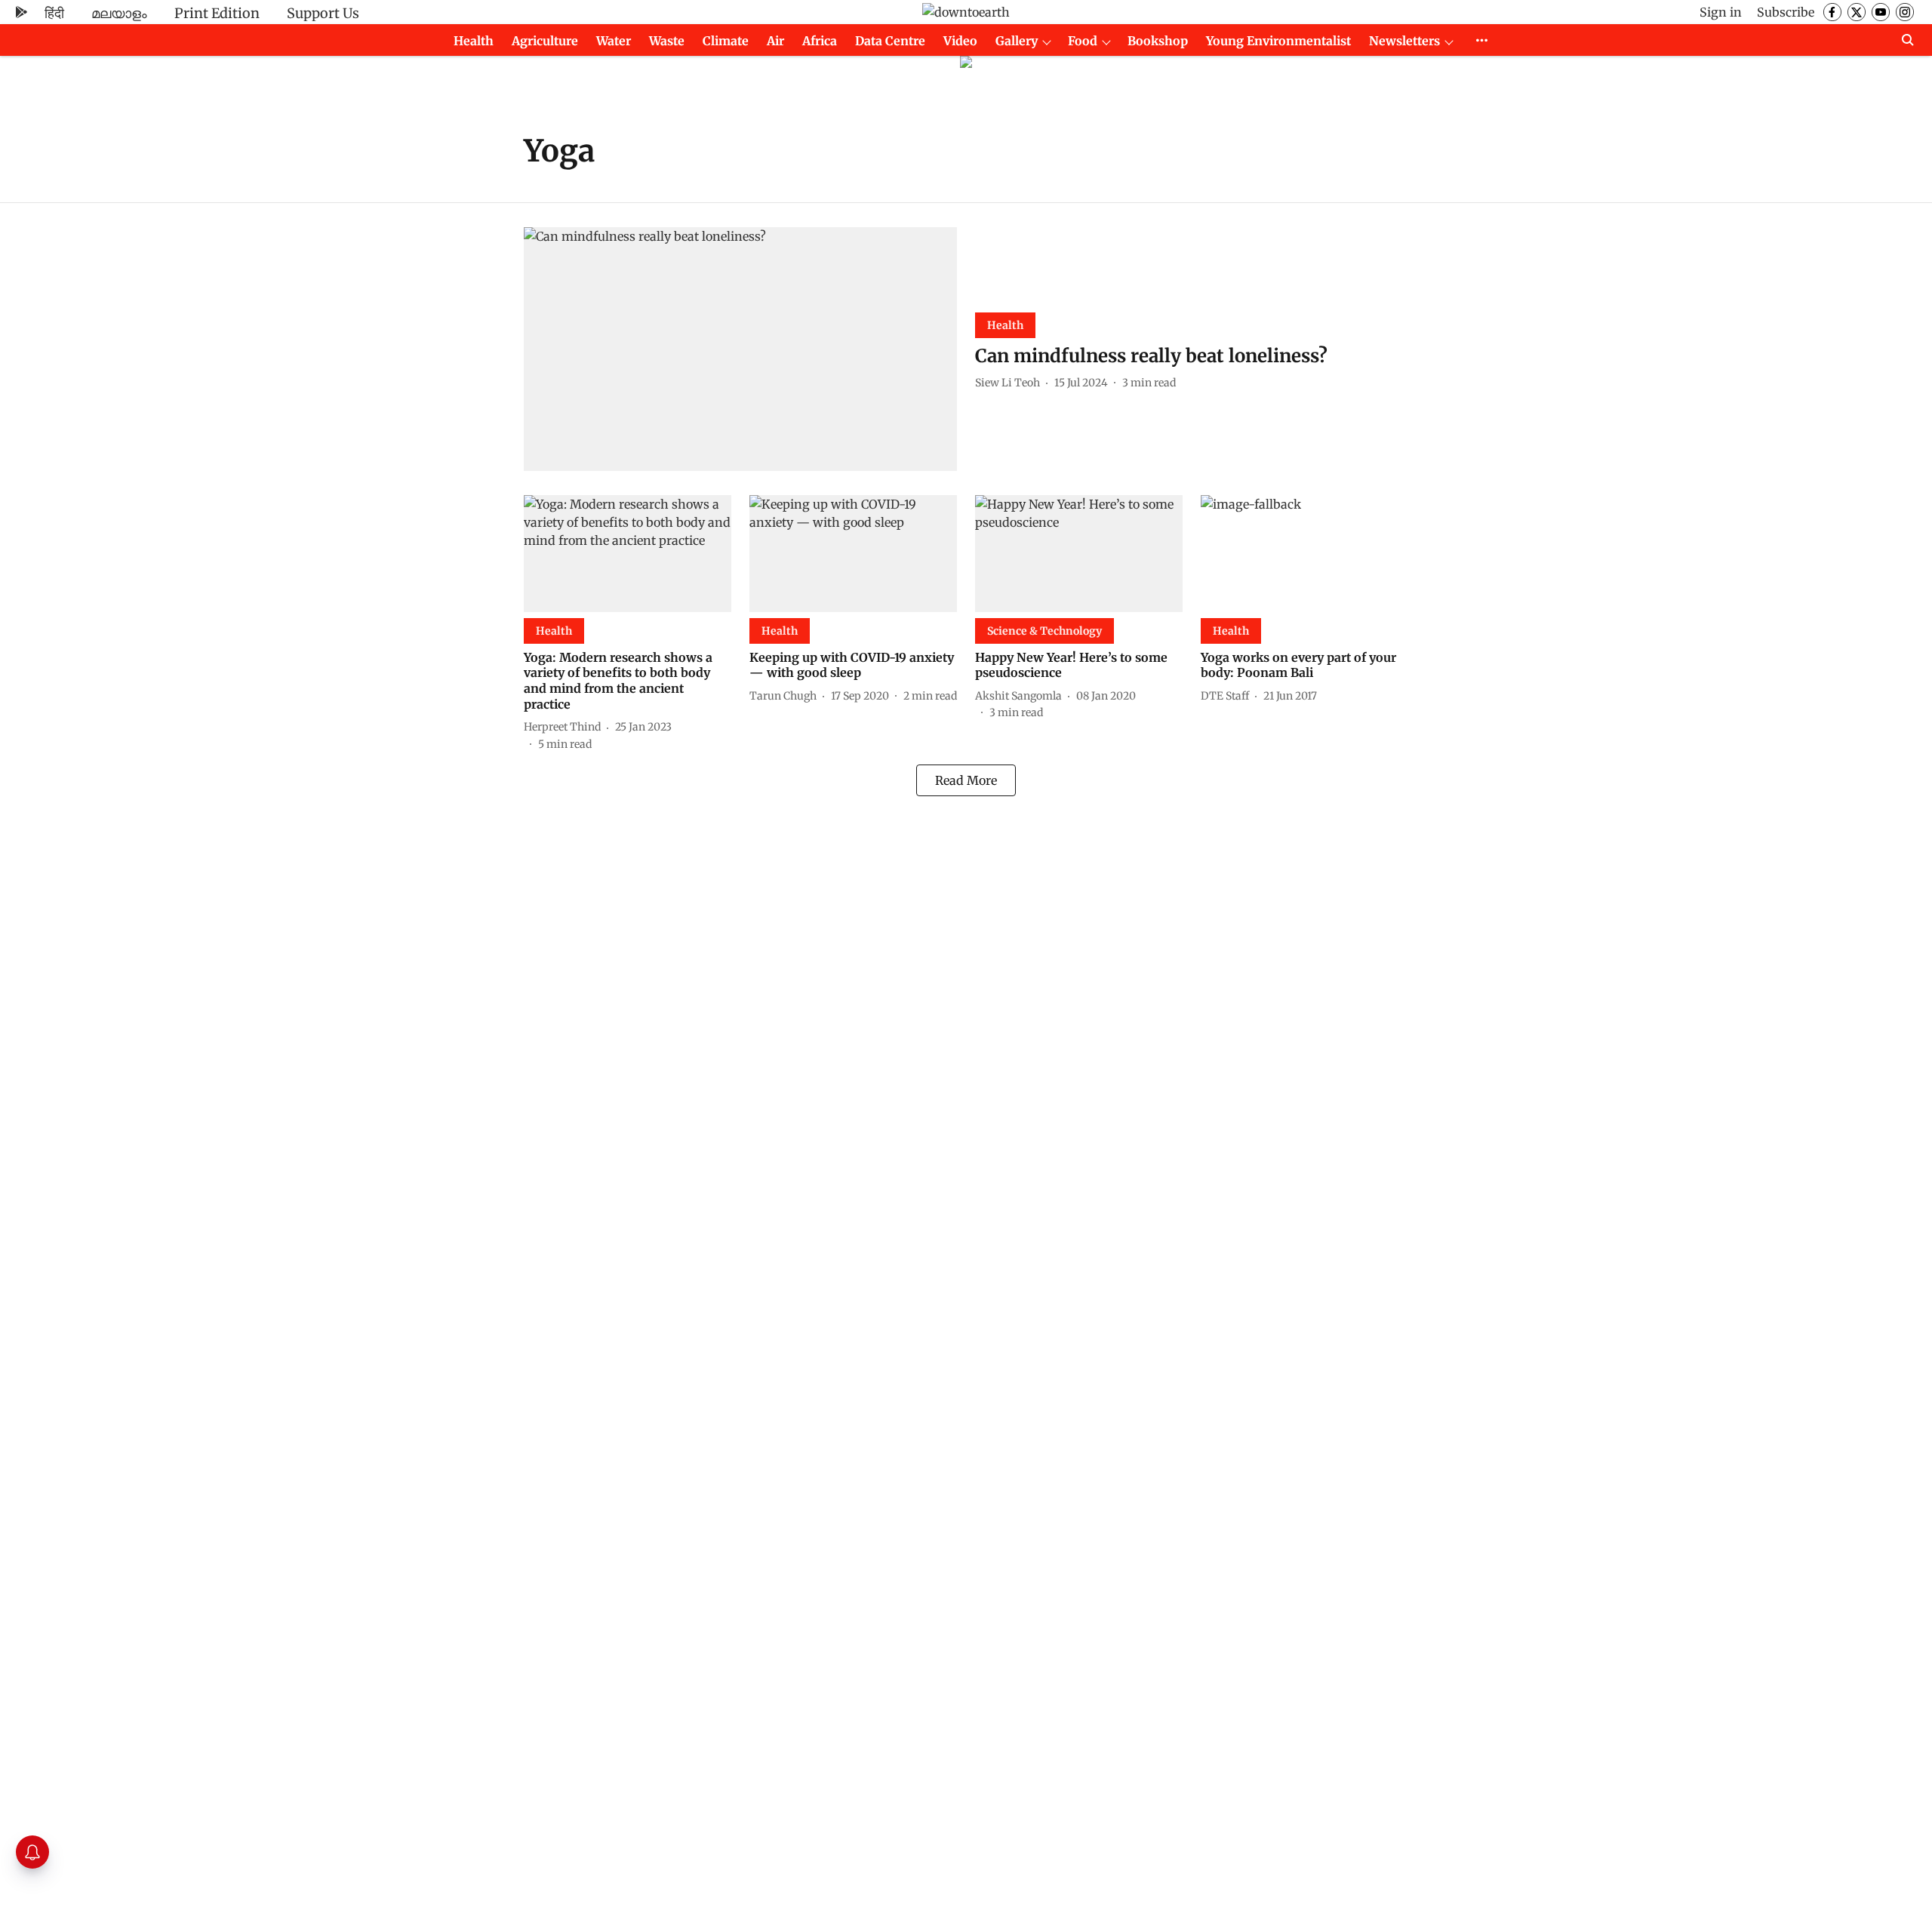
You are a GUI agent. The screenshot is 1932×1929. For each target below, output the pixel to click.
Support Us (323, 13)
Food (1083, 41)
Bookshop (1158, 41)
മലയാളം (119, 13)
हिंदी (54, 13)
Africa (820, 41)
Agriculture (545, 41)
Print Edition (217, 13)
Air (775, 41)
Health (474, 41)
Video (960, 41)
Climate (726, 41)
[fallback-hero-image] (740, 349)
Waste (667, 41)
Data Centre (890, 41)
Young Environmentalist (1278, 41)
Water (614, 41)
